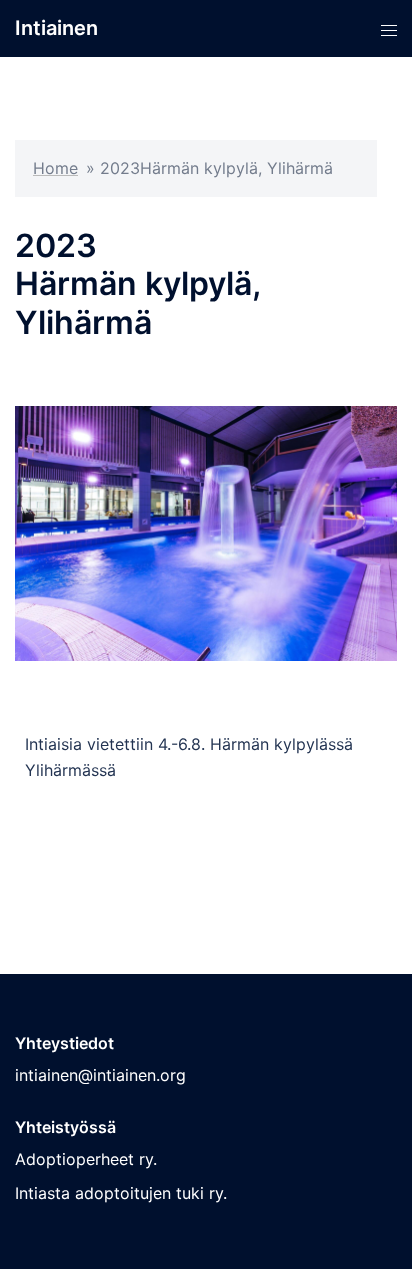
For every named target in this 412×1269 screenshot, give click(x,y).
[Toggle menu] (389, 28)
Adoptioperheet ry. (86, 1159)
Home (55, 168)
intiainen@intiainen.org (100, 1075)
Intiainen (56, 28)
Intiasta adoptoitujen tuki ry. (121, 1193)
